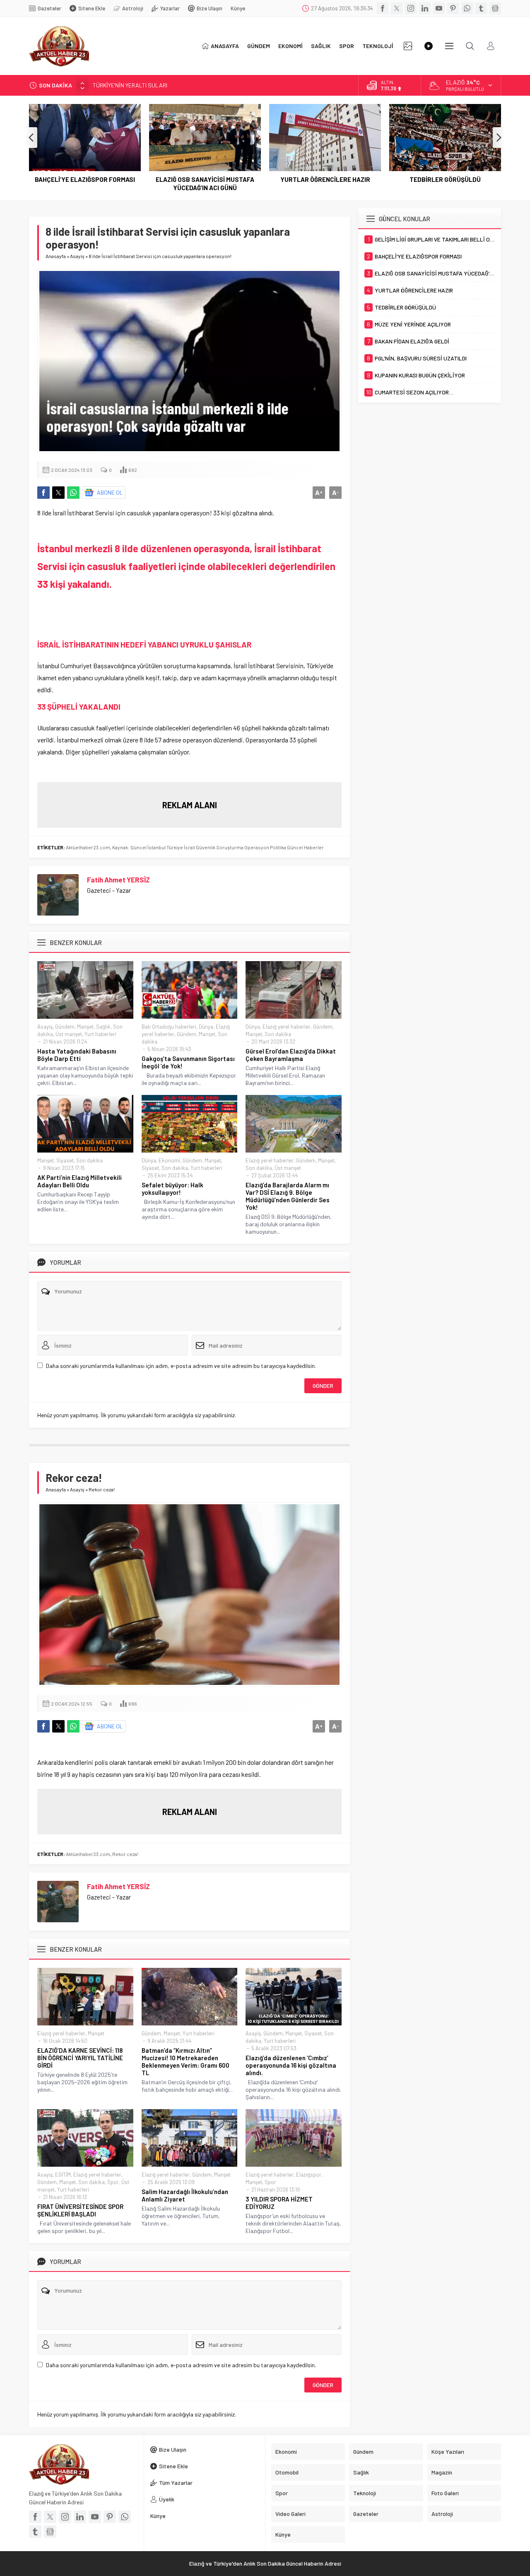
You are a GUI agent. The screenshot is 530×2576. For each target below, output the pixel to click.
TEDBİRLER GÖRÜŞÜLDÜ (445, 179)
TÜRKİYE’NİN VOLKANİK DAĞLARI (134, 85)
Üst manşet (69, 1034)
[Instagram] (411, 8)
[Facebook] (383, 8)
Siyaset (65, 1160)
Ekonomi (169, 1160)
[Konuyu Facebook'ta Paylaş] (43, 493)
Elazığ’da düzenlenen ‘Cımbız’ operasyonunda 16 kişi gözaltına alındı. (291, 2065)
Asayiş (77, 256)
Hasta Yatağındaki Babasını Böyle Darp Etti (77, 1055)
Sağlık (103, 1027)
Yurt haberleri (100, 1034)
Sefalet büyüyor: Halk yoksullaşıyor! (172, 1189)
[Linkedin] (425, 8)
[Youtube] (439, 8)
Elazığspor (309, 2175)
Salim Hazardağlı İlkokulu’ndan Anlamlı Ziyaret (185, 2195)
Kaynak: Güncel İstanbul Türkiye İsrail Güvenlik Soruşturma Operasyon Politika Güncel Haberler (218, 847)
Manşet (85, 1027)
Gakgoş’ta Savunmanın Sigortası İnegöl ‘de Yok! (188, 1062)
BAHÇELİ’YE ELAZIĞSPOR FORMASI (85, 179)
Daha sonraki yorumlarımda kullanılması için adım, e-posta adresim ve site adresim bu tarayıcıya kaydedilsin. (181, 1366)
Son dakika (278, 1034)
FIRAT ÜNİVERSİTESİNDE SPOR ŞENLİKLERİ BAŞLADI (80, 2210)
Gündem (65, 1027)
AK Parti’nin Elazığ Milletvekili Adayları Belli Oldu (79, 1181)
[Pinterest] (453, 8)
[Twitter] (397, 8)
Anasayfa (56, 256)
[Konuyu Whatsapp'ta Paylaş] (73, 493)
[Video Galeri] (429, 46)
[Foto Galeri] (408, 46)
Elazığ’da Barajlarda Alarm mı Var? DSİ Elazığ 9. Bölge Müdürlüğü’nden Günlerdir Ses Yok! (288, 1196)
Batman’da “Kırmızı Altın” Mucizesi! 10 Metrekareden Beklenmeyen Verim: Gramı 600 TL (185, 2061)
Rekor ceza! (125, 1854)
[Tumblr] (481, 8)
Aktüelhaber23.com (88, 847)
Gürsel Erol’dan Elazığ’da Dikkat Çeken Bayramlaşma (291, 1055)
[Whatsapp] (467, 8)
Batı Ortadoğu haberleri (169, 1027)
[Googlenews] (495, 8)
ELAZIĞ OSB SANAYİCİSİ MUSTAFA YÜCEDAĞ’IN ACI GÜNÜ (205, 184)
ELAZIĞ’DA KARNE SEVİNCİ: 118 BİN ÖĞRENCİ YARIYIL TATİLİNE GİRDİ (80, 2058)
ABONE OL (110, 492)
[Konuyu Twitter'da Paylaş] (58, 493)
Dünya (206, 1027)
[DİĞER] (449, 46)
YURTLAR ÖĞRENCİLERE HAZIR (325, 179)
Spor (113, 2182)
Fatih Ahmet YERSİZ (118, 880)
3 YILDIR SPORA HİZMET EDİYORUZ (279, 2203)
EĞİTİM (63, 2175)
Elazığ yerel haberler (287, 1027)
